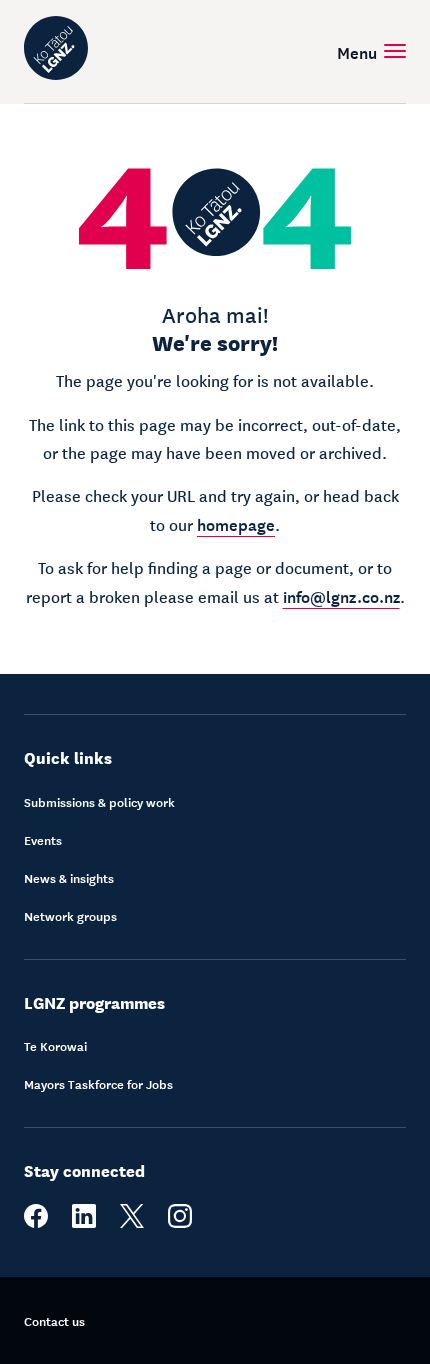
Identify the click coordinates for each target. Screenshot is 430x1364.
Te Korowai (55, 1046)
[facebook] (36, 1223)
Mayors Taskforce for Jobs (98, 1084)
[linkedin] (84, 1223)
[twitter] (132, 1223)
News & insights (69, 878)
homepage (236, 523)
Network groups (70, 916)
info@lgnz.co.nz (341, 595)
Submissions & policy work (99, 802)
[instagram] (180, 1223)
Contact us (54, 1321)
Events (43, 840)
